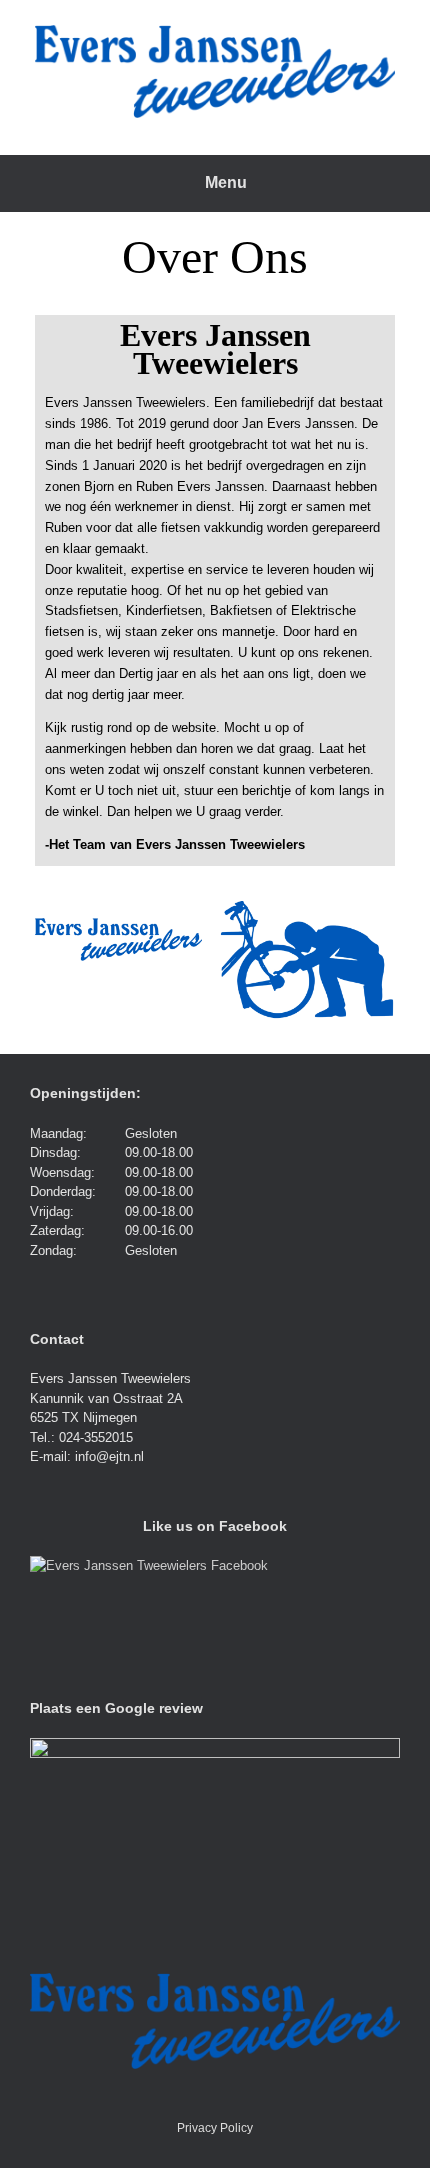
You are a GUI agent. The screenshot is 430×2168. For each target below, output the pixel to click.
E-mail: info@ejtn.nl (87, 1456)
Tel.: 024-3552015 (81, 1437)
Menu (226, 182)
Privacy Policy (215, 2128)
